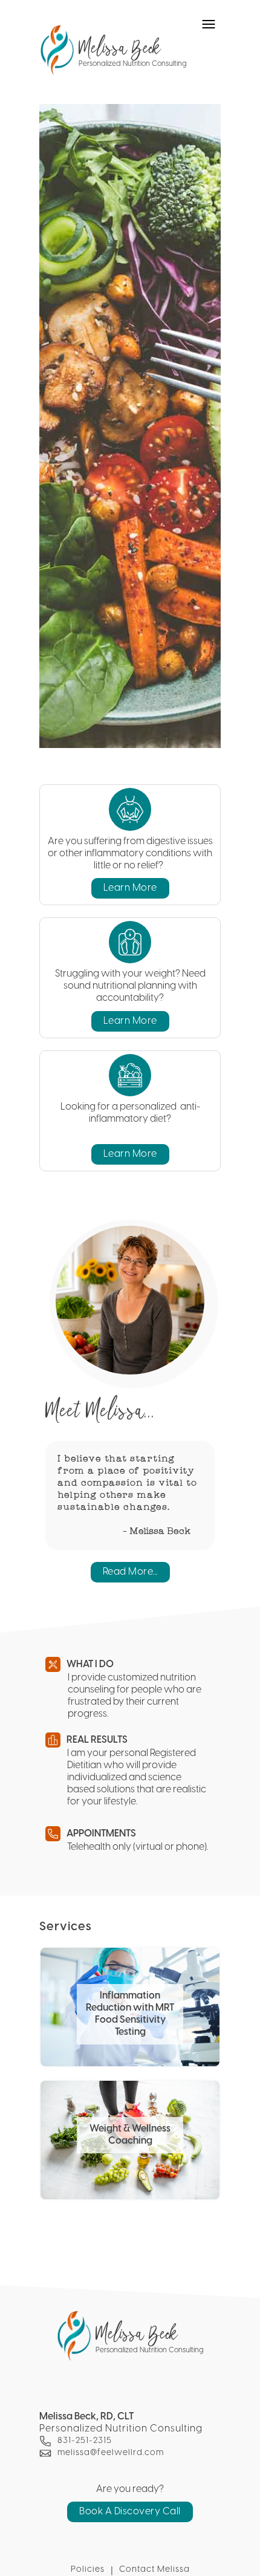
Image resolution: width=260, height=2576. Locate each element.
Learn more (130, 888)
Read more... (130, 1572)
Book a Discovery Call (130, 2512)
